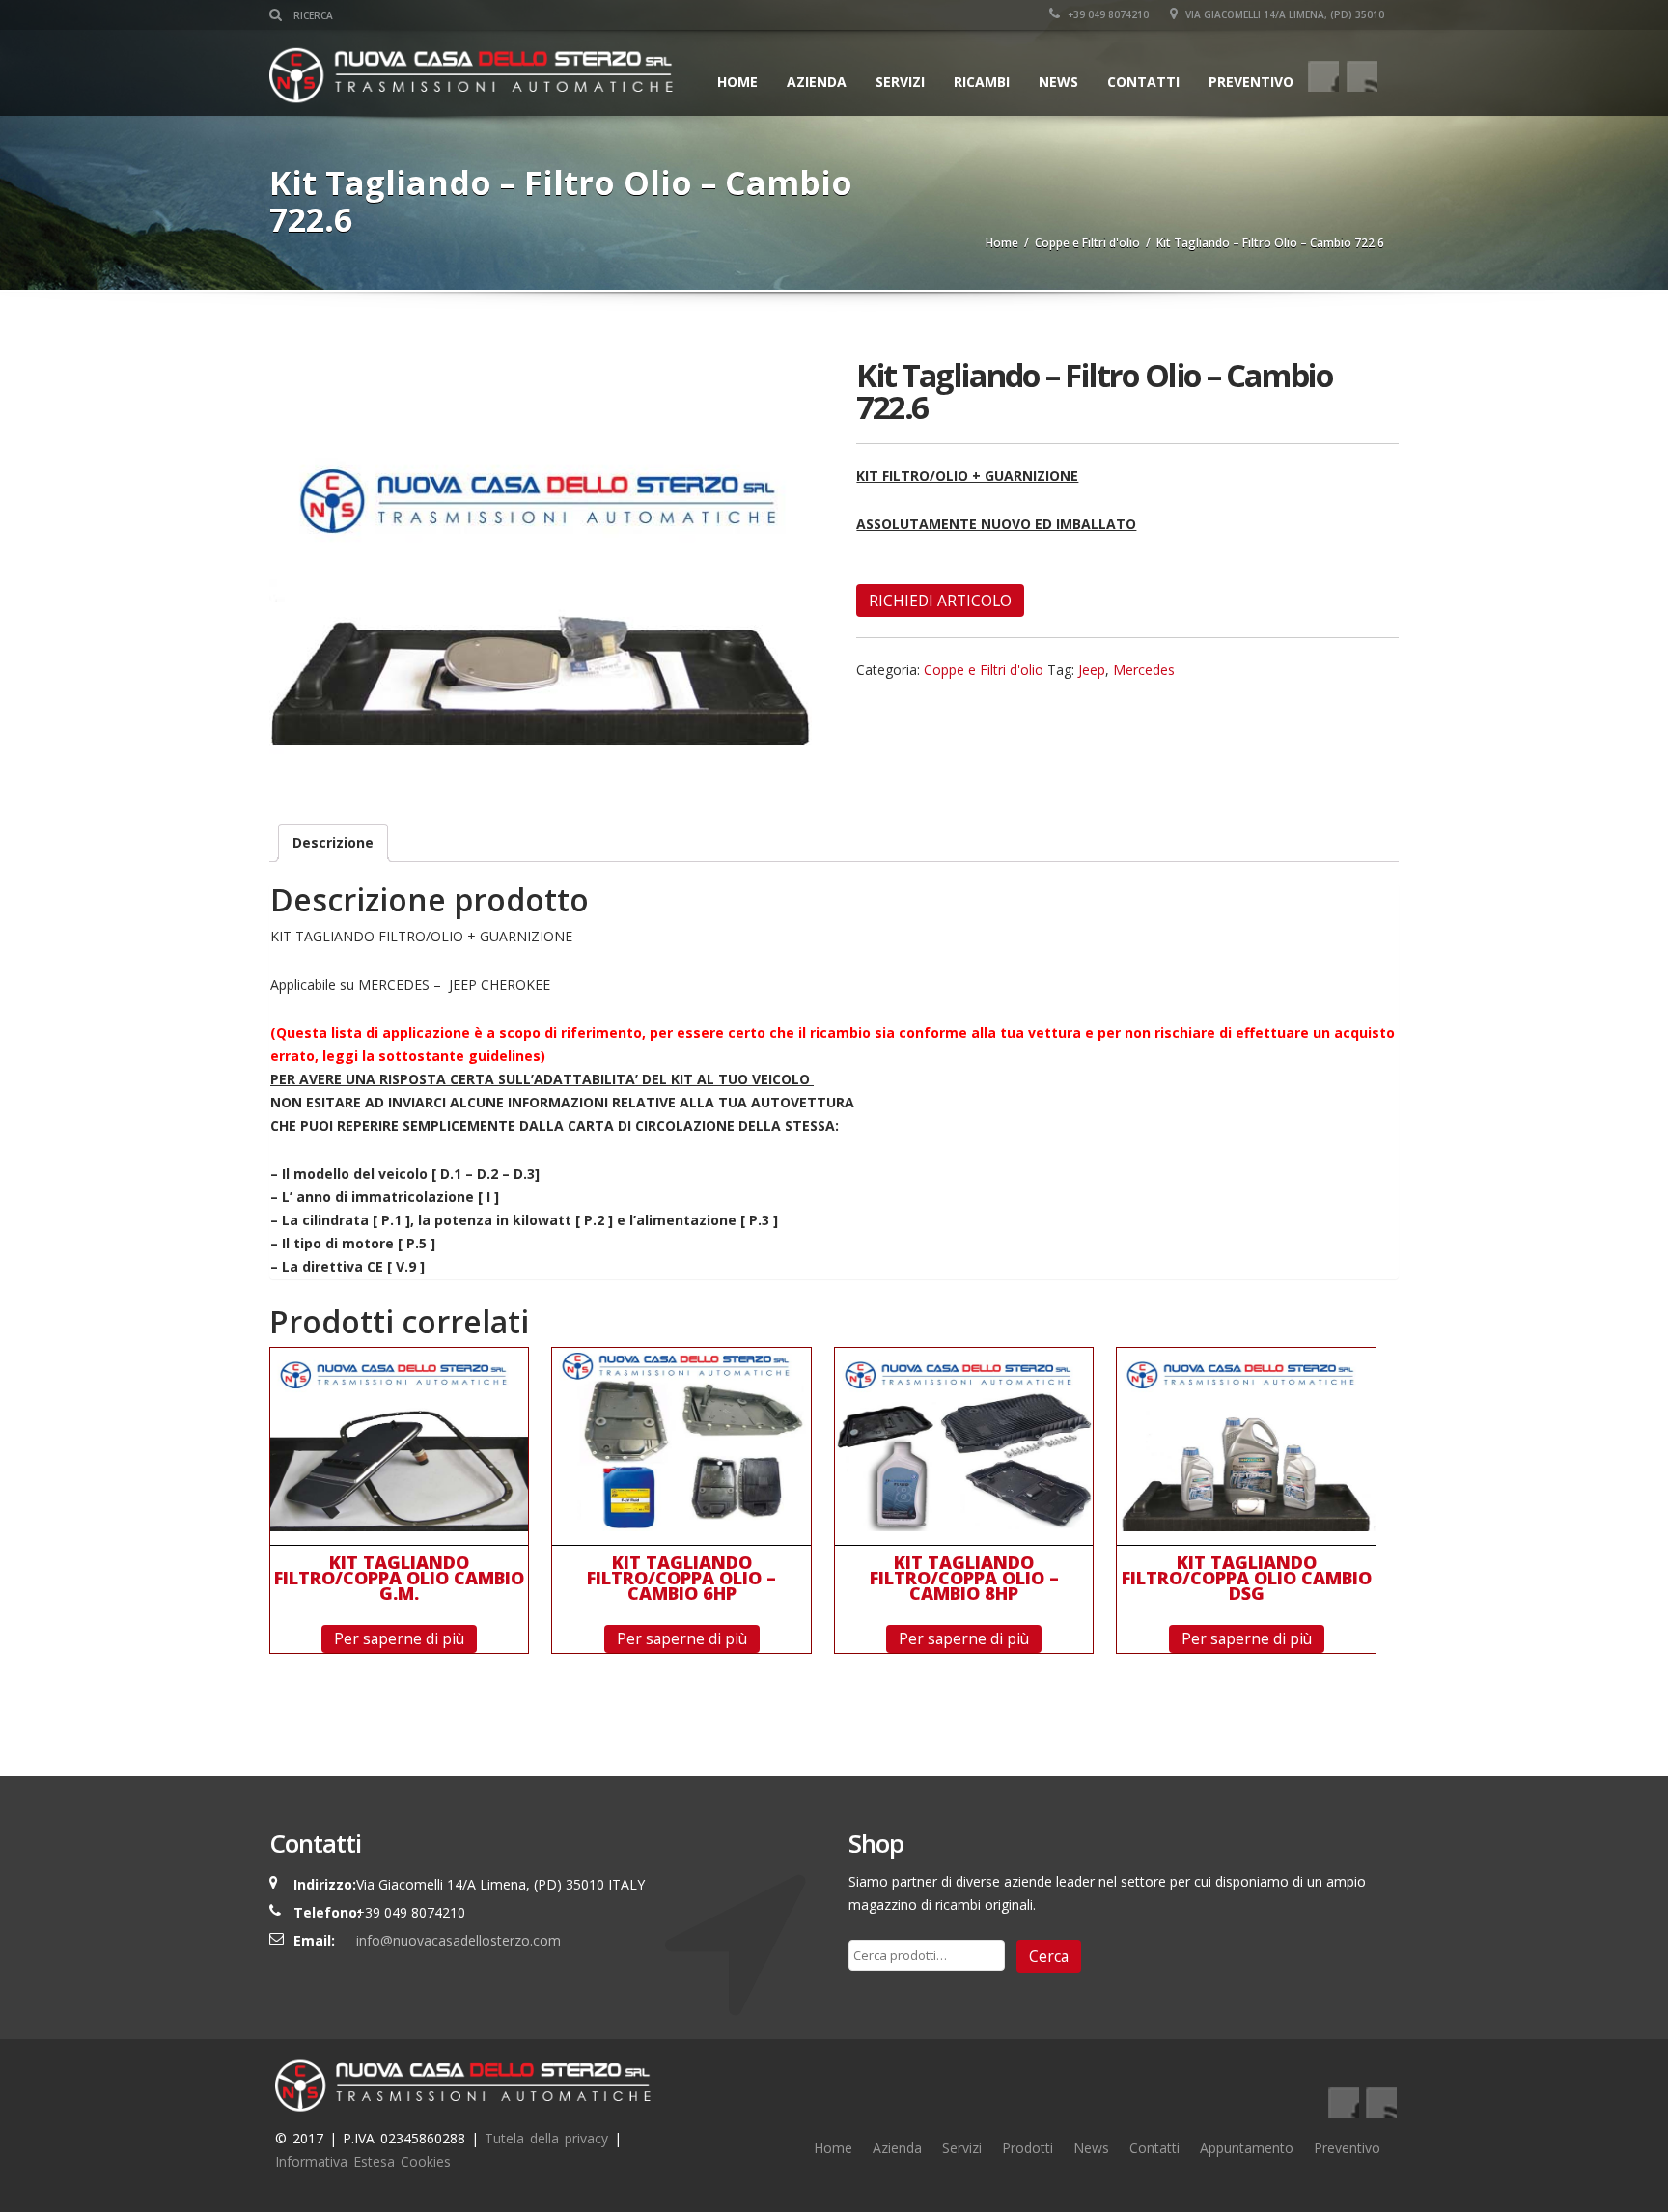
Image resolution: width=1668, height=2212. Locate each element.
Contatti (1143, 82)
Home (737, 82)
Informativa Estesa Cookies (363, 2161)
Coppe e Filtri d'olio (1087, 243)
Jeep (1092, 670)
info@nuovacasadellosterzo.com (459, 1940)
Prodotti (1028, 2148)
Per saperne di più (399, 1638)
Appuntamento (1247, 2148)
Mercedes (1144, 670)
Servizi (962, 2148)
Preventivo (1251, 82)
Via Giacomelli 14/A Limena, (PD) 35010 (1283, 14)
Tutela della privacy (546, 2138)
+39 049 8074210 (1107, 14)
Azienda (817, 82)
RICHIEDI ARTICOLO (940, 601)
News (1058, 82)
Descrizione (333, 842)
